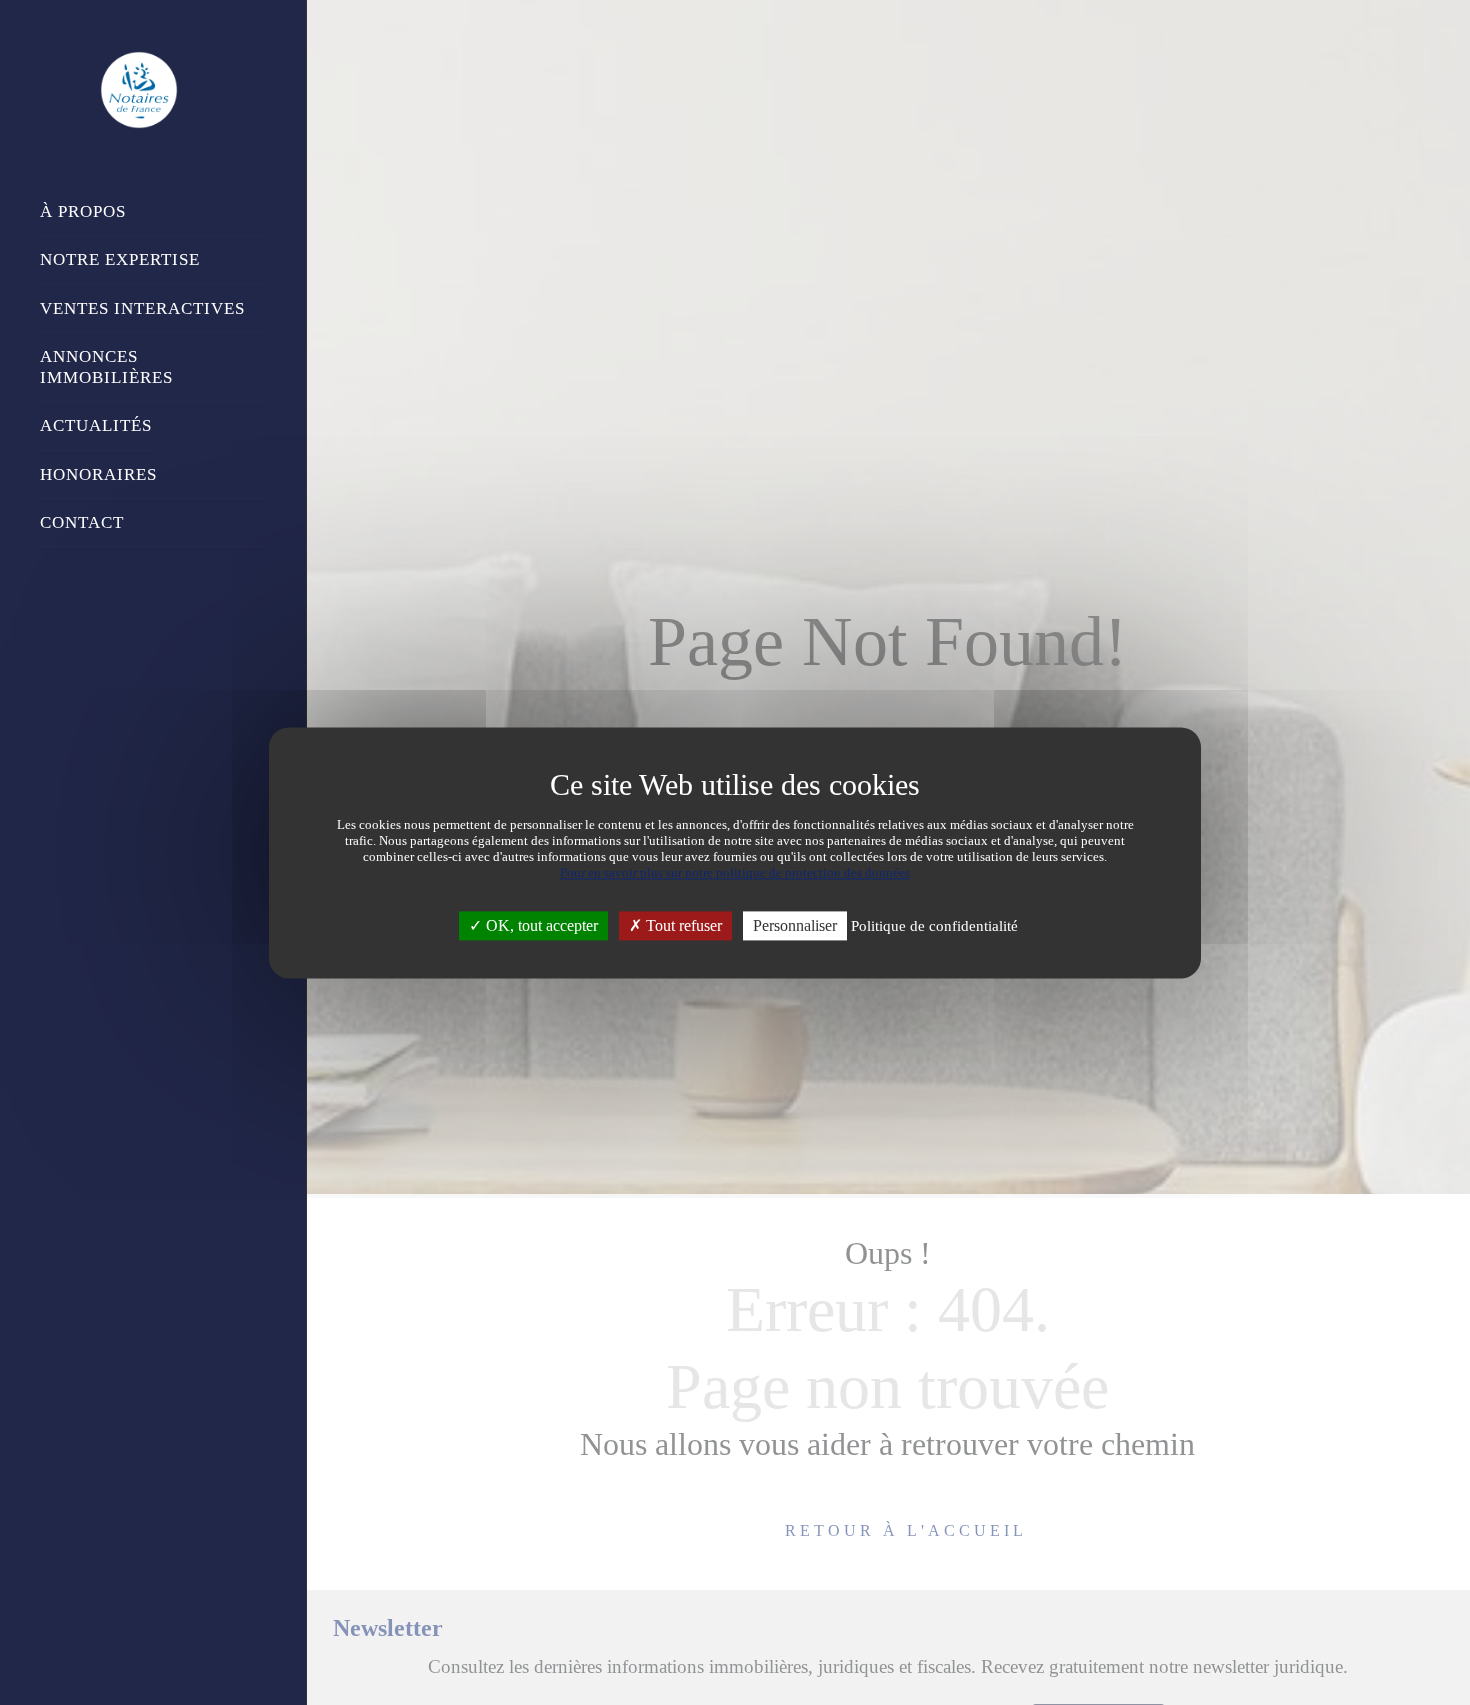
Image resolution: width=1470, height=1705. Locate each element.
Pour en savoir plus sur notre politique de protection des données (735, 872)
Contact (82, 522)
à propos (83, 211)
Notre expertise (120, 259)
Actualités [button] (96, 425)
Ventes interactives (142, 308)
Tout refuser (682, 925)
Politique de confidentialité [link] (934, 926)
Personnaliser (795, 925)
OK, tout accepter (540, 925)
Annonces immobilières (106, 367)
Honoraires (98, 474)
